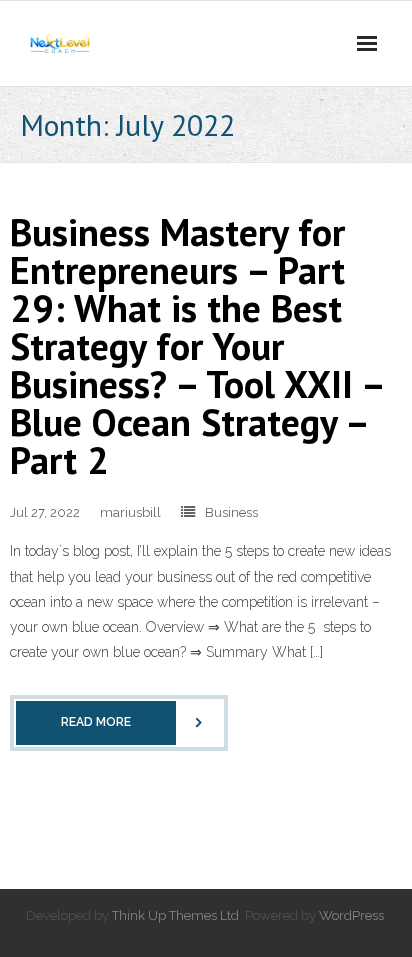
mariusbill (130, 512)
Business (231, 512)
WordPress (351, 915)
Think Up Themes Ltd (175, 915)
